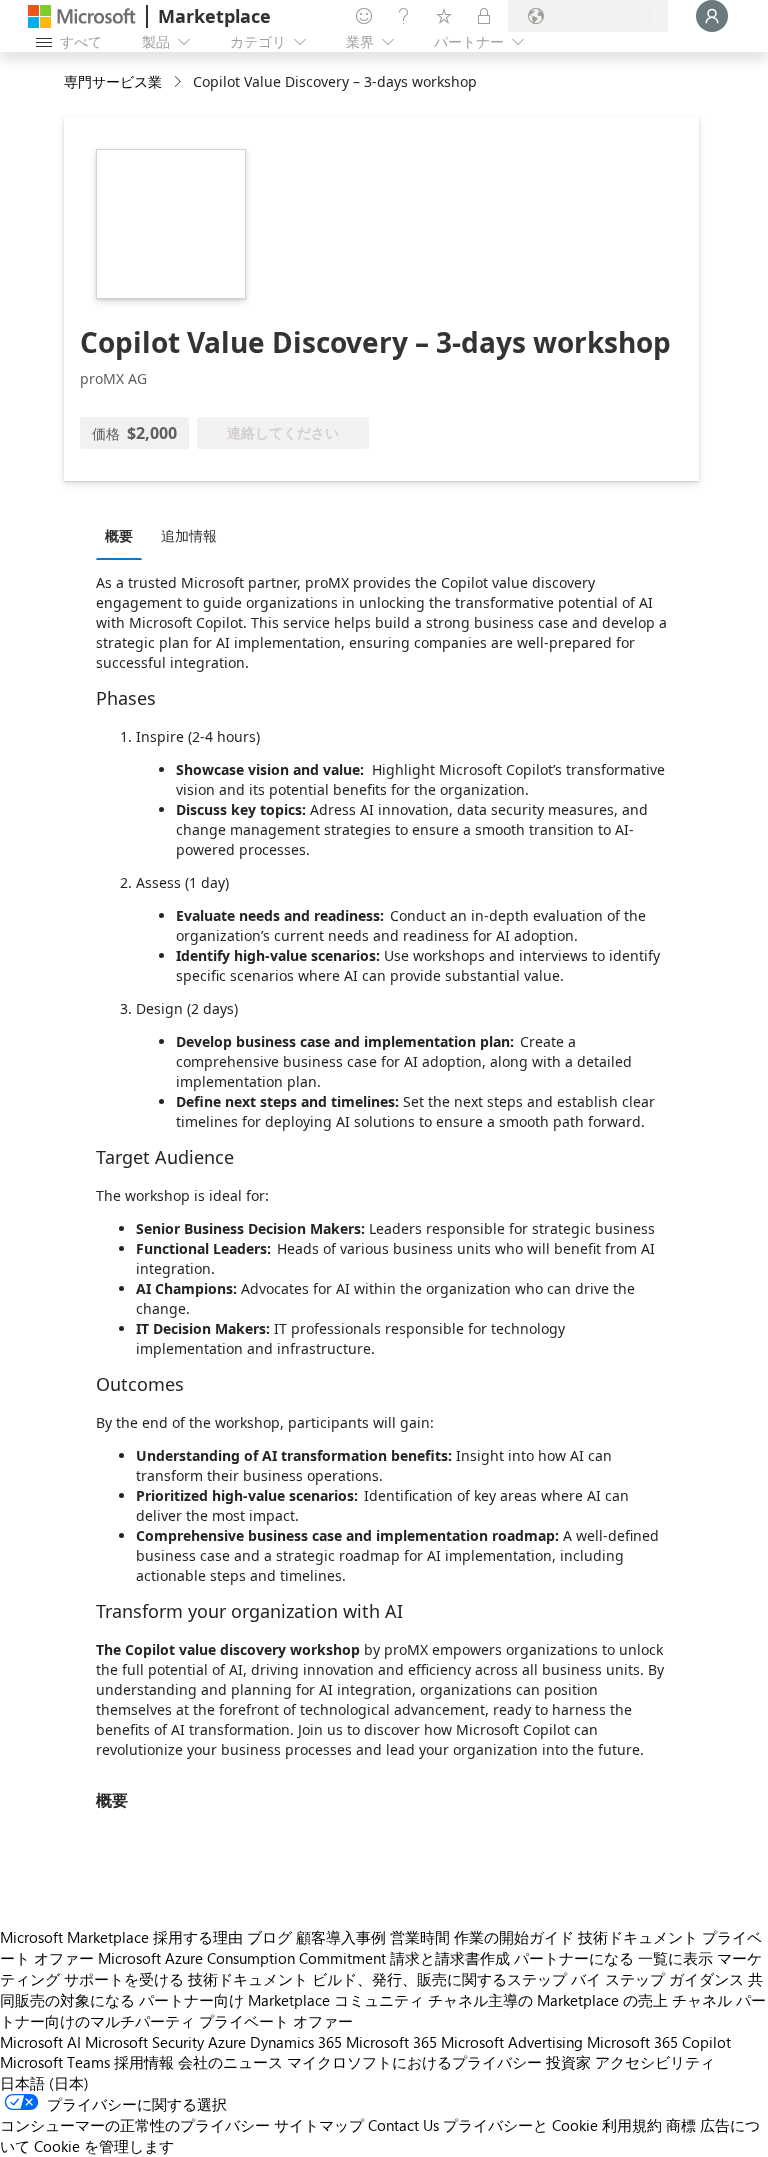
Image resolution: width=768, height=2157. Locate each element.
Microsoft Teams (55, 2062)
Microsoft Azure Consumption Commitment (242, 1958)
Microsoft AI (40, 2042)
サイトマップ (319, 2125)
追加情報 (189, 535)
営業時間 (420, 1937)
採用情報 (144, 2062)
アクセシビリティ (655, 2062)
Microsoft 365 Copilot (659, 2042)
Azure (227, 2042)
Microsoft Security (144, 2042)
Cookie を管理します (104, 2146)
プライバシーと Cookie (520, 2125)
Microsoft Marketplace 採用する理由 (121, 1937)
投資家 (568, 2062)
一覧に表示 (675, 1958)
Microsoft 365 (391, 2042)
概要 (119, 535)
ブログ (269, 1937)
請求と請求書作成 (450, 1958)
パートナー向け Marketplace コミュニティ (281, 2000)
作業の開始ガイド (514, 1937)
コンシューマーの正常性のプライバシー (135, 2125)
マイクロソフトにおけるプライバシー (414, 2062)
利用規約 (632, 2125)
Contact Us (403, 2125)
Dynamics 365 (296, 2042)
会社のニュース (230, 2062)
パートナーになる (574, 1958)
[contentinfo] (179, 82)
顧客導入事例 (341, 1937)
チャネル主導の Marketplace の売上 (548, 2000)
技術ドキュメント (638, 1937)
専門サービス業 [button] (113, 81)
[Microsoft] (82, 16)
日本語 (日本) (44, 2083)
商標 (681, 2125)
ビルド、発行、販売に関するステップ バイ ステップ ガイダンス (528, 1979)
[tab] (124, 535)
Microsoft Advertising (512, 2042)
